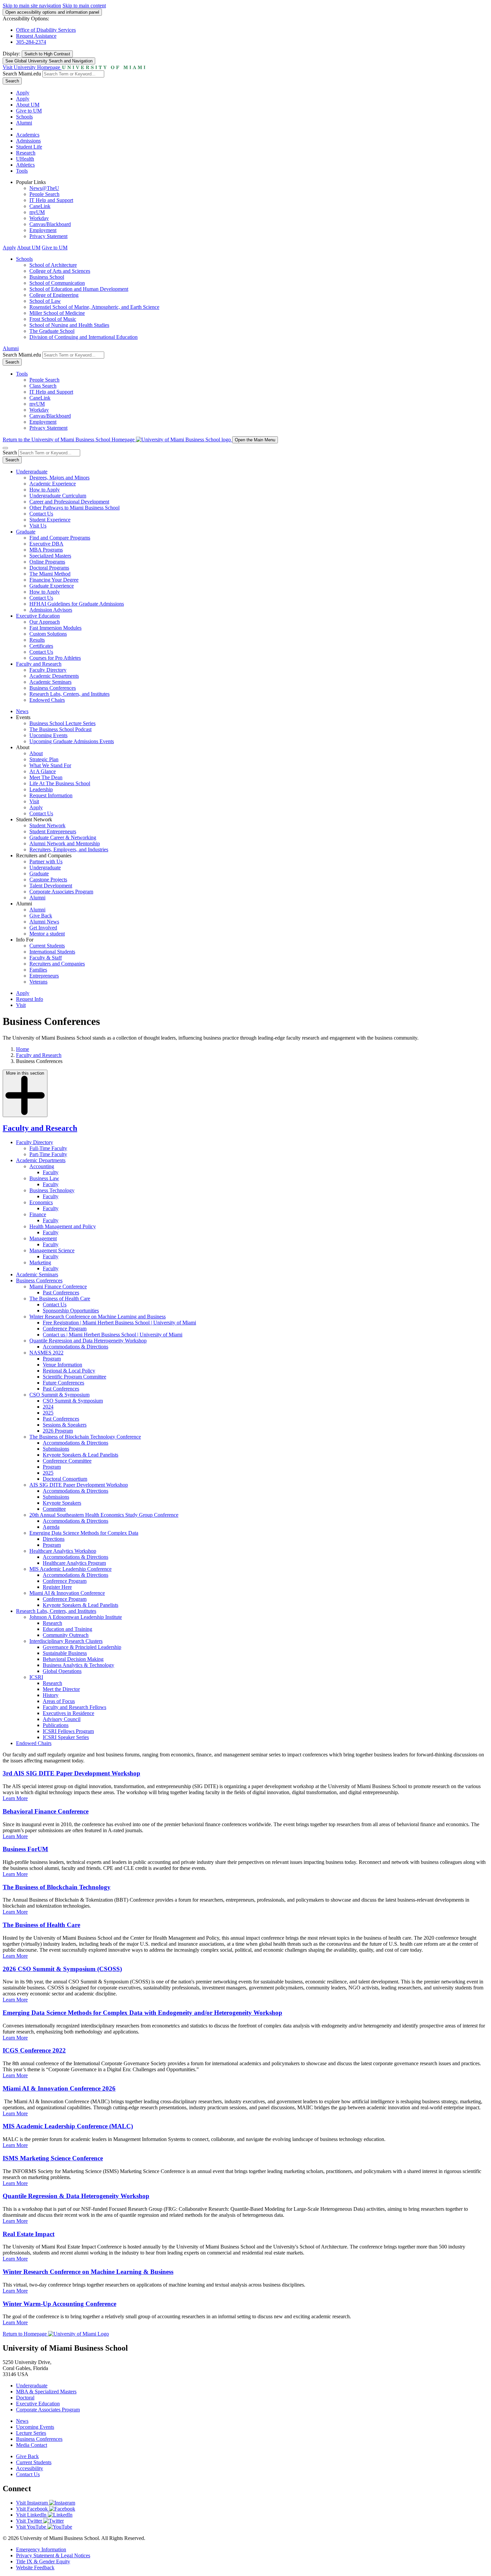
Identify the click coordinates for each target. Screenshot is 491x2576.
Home (23, 1049)
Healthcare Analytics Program (74, 1563)
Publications (56, 1725)
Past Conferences (61, 1293)
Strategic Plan (44, 759)
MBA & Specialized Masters (46, 2392)
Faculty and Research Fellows (74, 1707)
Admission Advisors (51, 610)
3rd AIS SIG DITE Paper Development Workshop (71, 1773)
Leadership (41, 789)
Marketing (40, 1262)
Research (26, 153)
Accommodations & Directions (75, 1347)
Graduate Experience (52, 586)
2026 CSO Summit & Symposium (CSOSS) (62, 1969)
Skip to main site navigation (32, 6)
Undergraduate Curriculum (58, 496)
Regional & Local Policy (69, 1371)
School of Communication (57, 283)
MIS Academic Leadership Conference (70, 1569)
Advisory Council (62, 1719)
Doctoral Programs (49, 568)
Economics (41, 1202)
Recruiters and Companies (57, 964)
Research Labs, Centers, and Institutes (69, 694)
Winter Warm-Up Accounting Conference (59, 2304)
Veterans (38, 982)
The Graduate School (52, 331)
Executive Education (38, 616)
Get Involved (43, 928)
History (51, 1695)
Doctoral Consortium (65, 1479)
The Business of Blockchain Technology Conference (85, 1437)
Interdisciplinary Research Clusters (66, 1641)
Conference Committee (67, 1461)
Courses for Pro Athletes (55, 658)
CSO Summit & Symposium (59, 1395)
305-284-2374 (31, 42)
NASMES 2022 (46, 1353)
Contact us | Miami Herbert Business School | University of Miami (113, 1335)
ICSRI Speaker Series (66, 1737)
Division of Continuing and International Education (84, 337)
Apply (23, 93)
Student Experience (50, 520)
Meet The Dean (46, 777)
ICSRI (36, 1677)
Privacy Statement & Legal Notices (53, 2555)
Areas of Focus (59, 1701)
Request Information (51, 795)
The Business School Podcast (60, 729)
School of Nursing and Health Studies (69, 325)
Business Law (44, 1178)
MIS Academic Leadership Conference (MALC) (68, 2126)
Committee (54, 1509)
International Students (52, 952)
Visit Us (38, 526)
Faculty (51, 1172)
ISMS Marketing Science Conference (53, 2158)
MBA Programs (46, 550)
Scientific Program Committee (74, 1377)
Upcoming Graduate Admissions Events (72, 741)
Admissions (28, 141)
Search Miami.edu (22, 74)
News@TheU (44, 188)
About (36, 753)
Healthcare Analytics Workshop (63, 1551)
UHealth (25, 159)
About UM (28, 105)
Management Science (52, 1250)
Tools (22, 171)
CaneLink (40, 206)
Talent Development (51, 886)
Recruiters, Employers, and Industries (69, 849)
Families (38, 970)
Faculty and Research (39, 664)
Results (37, 640)
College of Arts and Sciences (60, 271)
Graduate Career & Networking (63, 837)
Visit (34, 801)
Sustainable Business (65, 1653)
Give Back (41, 916)
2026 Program (58, 1431)
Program (52, 1359)
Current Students (47, 946)
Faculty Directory (48, 670)
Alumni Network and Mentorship (65, 843)
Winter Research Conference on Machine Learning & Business (88, 2272)
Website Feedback (35, 2567)
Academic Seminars (50, 682)
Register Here (57, 1587)
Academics (28, 135)
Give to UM (29, 111)
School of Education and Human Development (79, 289)
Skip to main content (84, 6)
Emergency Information (41, 2549)
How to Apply (45, 490)
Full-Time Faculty (48, 1148)
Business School (47, 277)
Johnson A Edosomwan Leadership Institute (76, 1617)
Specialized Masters (50, 556)
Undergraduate (32, 472)
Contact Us (41, 514)
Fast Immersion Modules (55, 628)
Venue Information (62, 1365)
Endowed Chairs (47, 700)
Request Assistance (36, 36)
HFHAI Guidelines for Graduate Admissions (77, 604)
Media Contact (32, 2445)
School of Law (45, 301)
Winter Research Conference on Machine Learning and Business (98, 1317)
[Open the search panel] (5, 448)
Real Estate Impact (29, 2234)
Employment (43, 230)
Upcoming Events (48, 735)
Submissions (56, 1449)
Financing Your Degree (54, 580)
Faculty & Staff (46, 958)
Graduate (26, 532)
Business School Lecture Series (62, 723)
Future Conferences (63, 1383)
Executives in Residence (68, 1713)
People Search (44, 194)
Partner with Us (46, 862)
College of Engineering (54, 295)
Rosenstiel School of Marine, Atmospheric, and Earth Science (94, 307)
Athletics (25, 165)
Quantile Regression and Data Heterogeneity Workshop (88, 1341)
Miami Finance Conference (58, 1286)
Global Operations (62, 1671)
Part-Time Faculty (48, 1154)
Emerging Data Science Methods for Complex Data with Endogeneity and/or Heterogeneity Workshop (142, 2013)
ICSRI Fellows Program (68, 1731)
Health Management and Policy (63, 1226)
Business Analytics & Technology (78, 1665)
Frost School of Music (53, 319)
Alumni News (44, 922)
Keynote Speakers (62, 1503)
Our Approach (45, 622)
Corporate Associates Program (61, 892)
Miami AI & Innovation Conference (67, 1593)
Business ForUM (25, 1849)
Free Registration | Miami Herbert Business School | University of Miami (119, 1323)
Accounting (42, 1166)
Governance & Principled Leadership (82, 1647)
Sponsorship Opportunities (71, 1311)
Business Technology (52, 1190)
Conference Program (65, 1329)
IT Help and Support (51, 200)
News (22, 711)
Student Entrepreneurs (53, 831)
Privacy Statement (48, 236)
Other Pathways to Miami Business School (74, 508)
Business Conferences (53, 688)
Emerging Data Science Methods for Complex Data (84, 1533)
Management (43, 1238)
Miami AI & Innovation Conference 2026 (59, 2088)
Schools (24, 117)
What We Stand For (50, 765)
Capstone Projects (48, 880)
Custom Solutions (48, 634)
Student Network (47, 825)
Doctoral (25, 2398)
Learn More (15, 1798)
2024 (48, 1407)
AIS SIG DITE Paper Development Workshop (79, 1485)
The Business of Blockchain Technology (57, 1887)
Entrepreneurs (44, 976)
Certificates (41, 646)
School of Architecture (53, 265)
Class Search (43, 386)
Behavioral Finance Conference (46, 1811)
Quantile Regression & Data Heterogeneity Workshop (76, 2196)
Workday (39, 218)
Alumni (24, 123)
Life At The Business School (60, 783)
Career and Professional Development (69, 502)
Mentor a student (47, 934)
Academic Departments (54, 676)
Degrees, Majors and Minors (59, 478)
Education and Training (67, 1629)
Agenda (51, 1527)
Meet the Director (61, 1689)
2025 (48, 1413)
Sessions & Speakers (65, 1425)
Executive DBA (46, 544)
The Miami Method (50, 574)
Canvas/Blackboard (50, 224)
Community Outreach (66, 1635)
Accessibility (30, 2468)
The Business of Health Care (60, 1299)
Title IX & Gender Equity (43, 2561)
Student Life (29, 147)
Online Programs (47, 562)
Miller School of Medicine (57, 313)
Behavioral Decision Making (73, 1659)
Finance (38, 1214)
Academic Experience (53, 484)
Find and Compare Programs (60, 538)
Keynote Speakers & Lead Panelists (80, 1455)
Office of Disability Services (46, 30)
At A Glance (43, 771)
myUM (37, 212)
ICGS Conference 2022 (34, 2050)
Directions (54, 1539)
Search (12, 81)
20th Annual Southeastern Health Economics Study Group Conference (104, 1515)
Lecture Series (31, 2433)
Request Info (30, 999)
